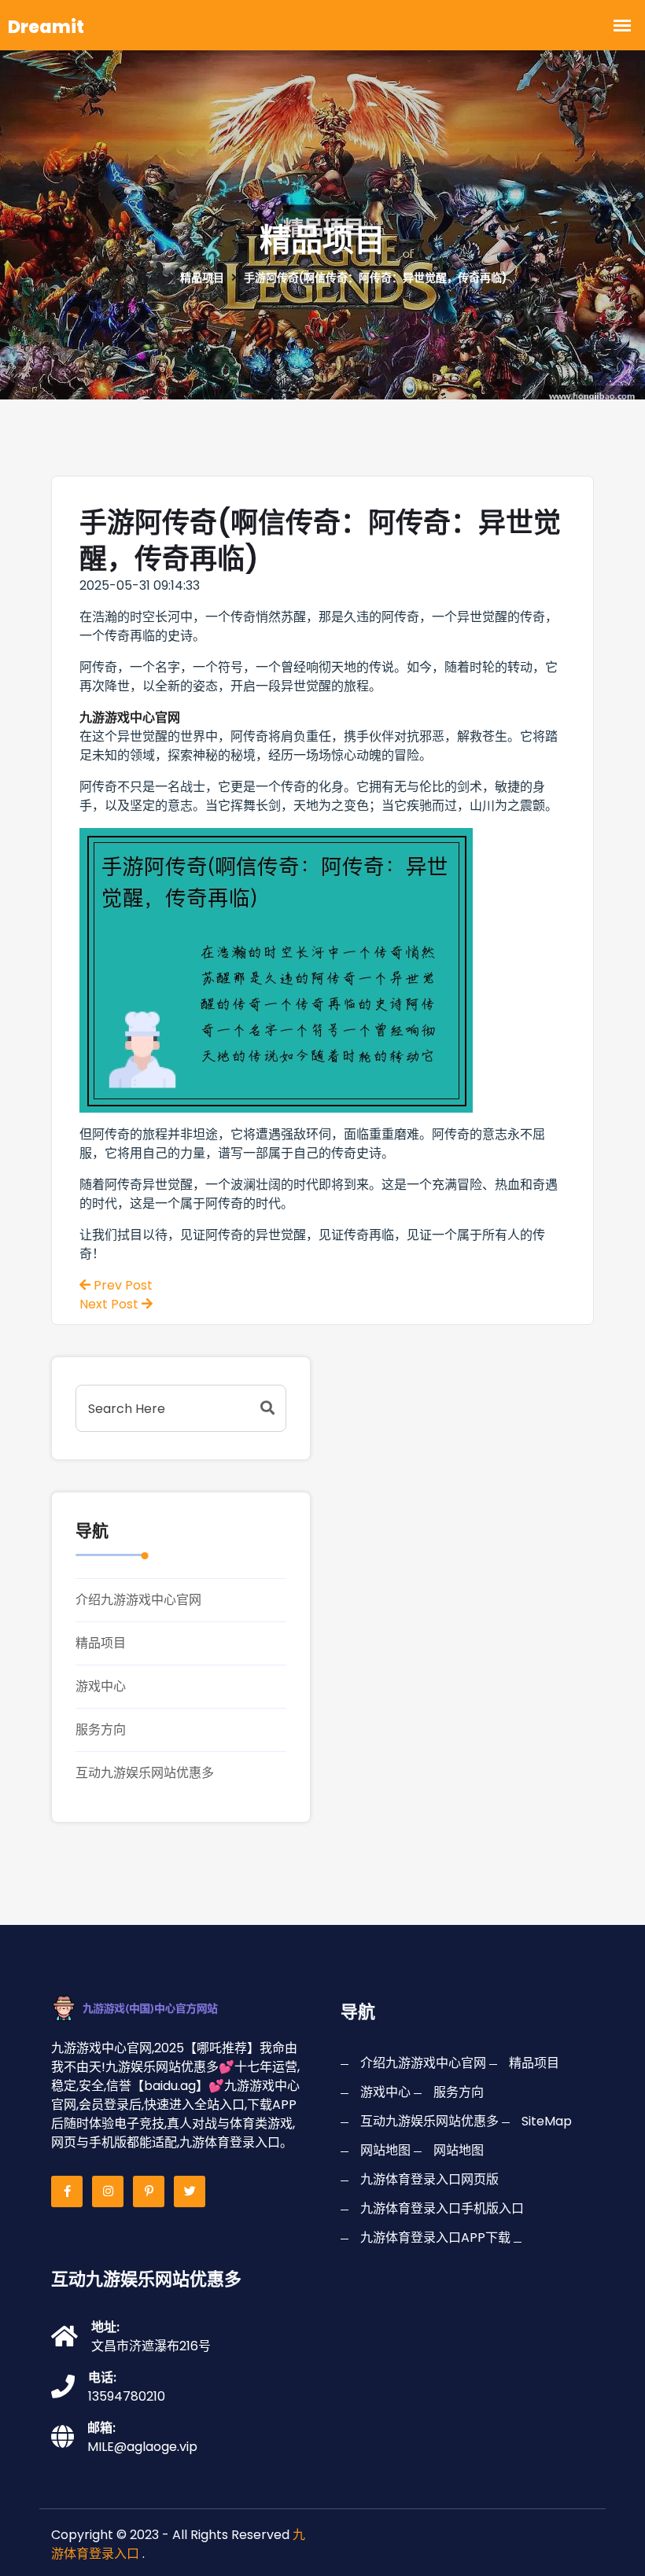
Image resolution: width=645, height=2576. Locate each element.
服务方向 (101, 1730)
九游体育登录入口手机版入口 (442, 2208)
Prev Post (122, 1285)
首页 (149, 278)
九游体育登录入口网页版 (429, 2179)
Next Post (111, 1304)
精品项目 (101, 1643)
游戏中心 (101, 1686)
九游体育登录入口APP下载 (435, 2237)
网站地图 (385, 2150)
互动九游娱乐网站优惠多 (145, 1773)
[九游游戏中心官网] (155, 2008)
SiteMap (547, 2121)
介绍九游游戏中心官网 (138, 1600)
